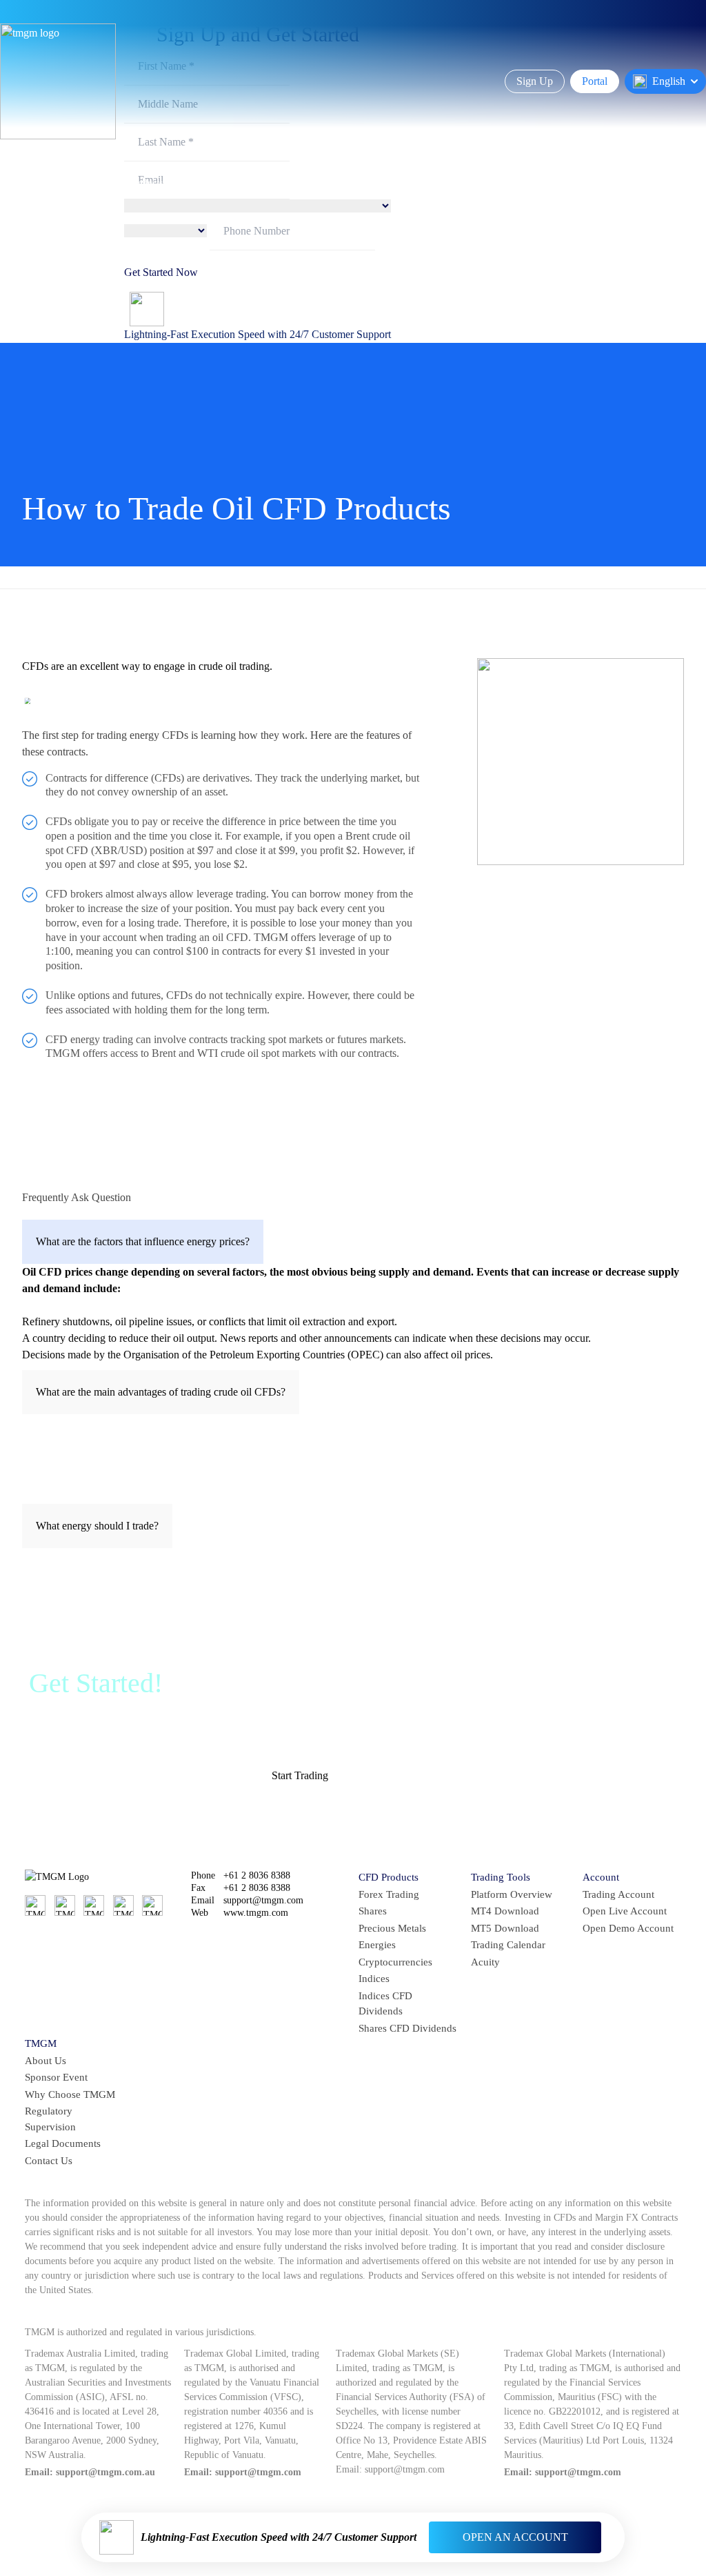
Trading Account (618, 1894)
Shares (373, 1911)
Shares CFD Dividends (407, 2028)
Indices (374, 1979)
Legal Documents (63, 2143)
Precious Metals (392, 1928)
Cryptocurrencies (395, 1962)
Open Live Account (625, 1911)
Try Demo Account (393, 1775)
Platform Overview (512, 1894)
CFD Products (389, 1877)
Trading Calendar (508, 1945)
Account (601, 1877)
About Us (46, 2061)
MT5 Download (505, 1928)
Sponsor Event (56, 2077)
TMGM (41, 2043)
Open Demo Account (628, 1928)
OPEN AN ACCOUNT (515, 2537)
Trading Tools (501, 1877)
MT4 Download (505, 1911)
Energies (377, 1945)
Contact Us (49, 2161)
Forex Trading (389, 1894)
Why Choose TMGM (70, 2094)
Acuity (485, 1962)
